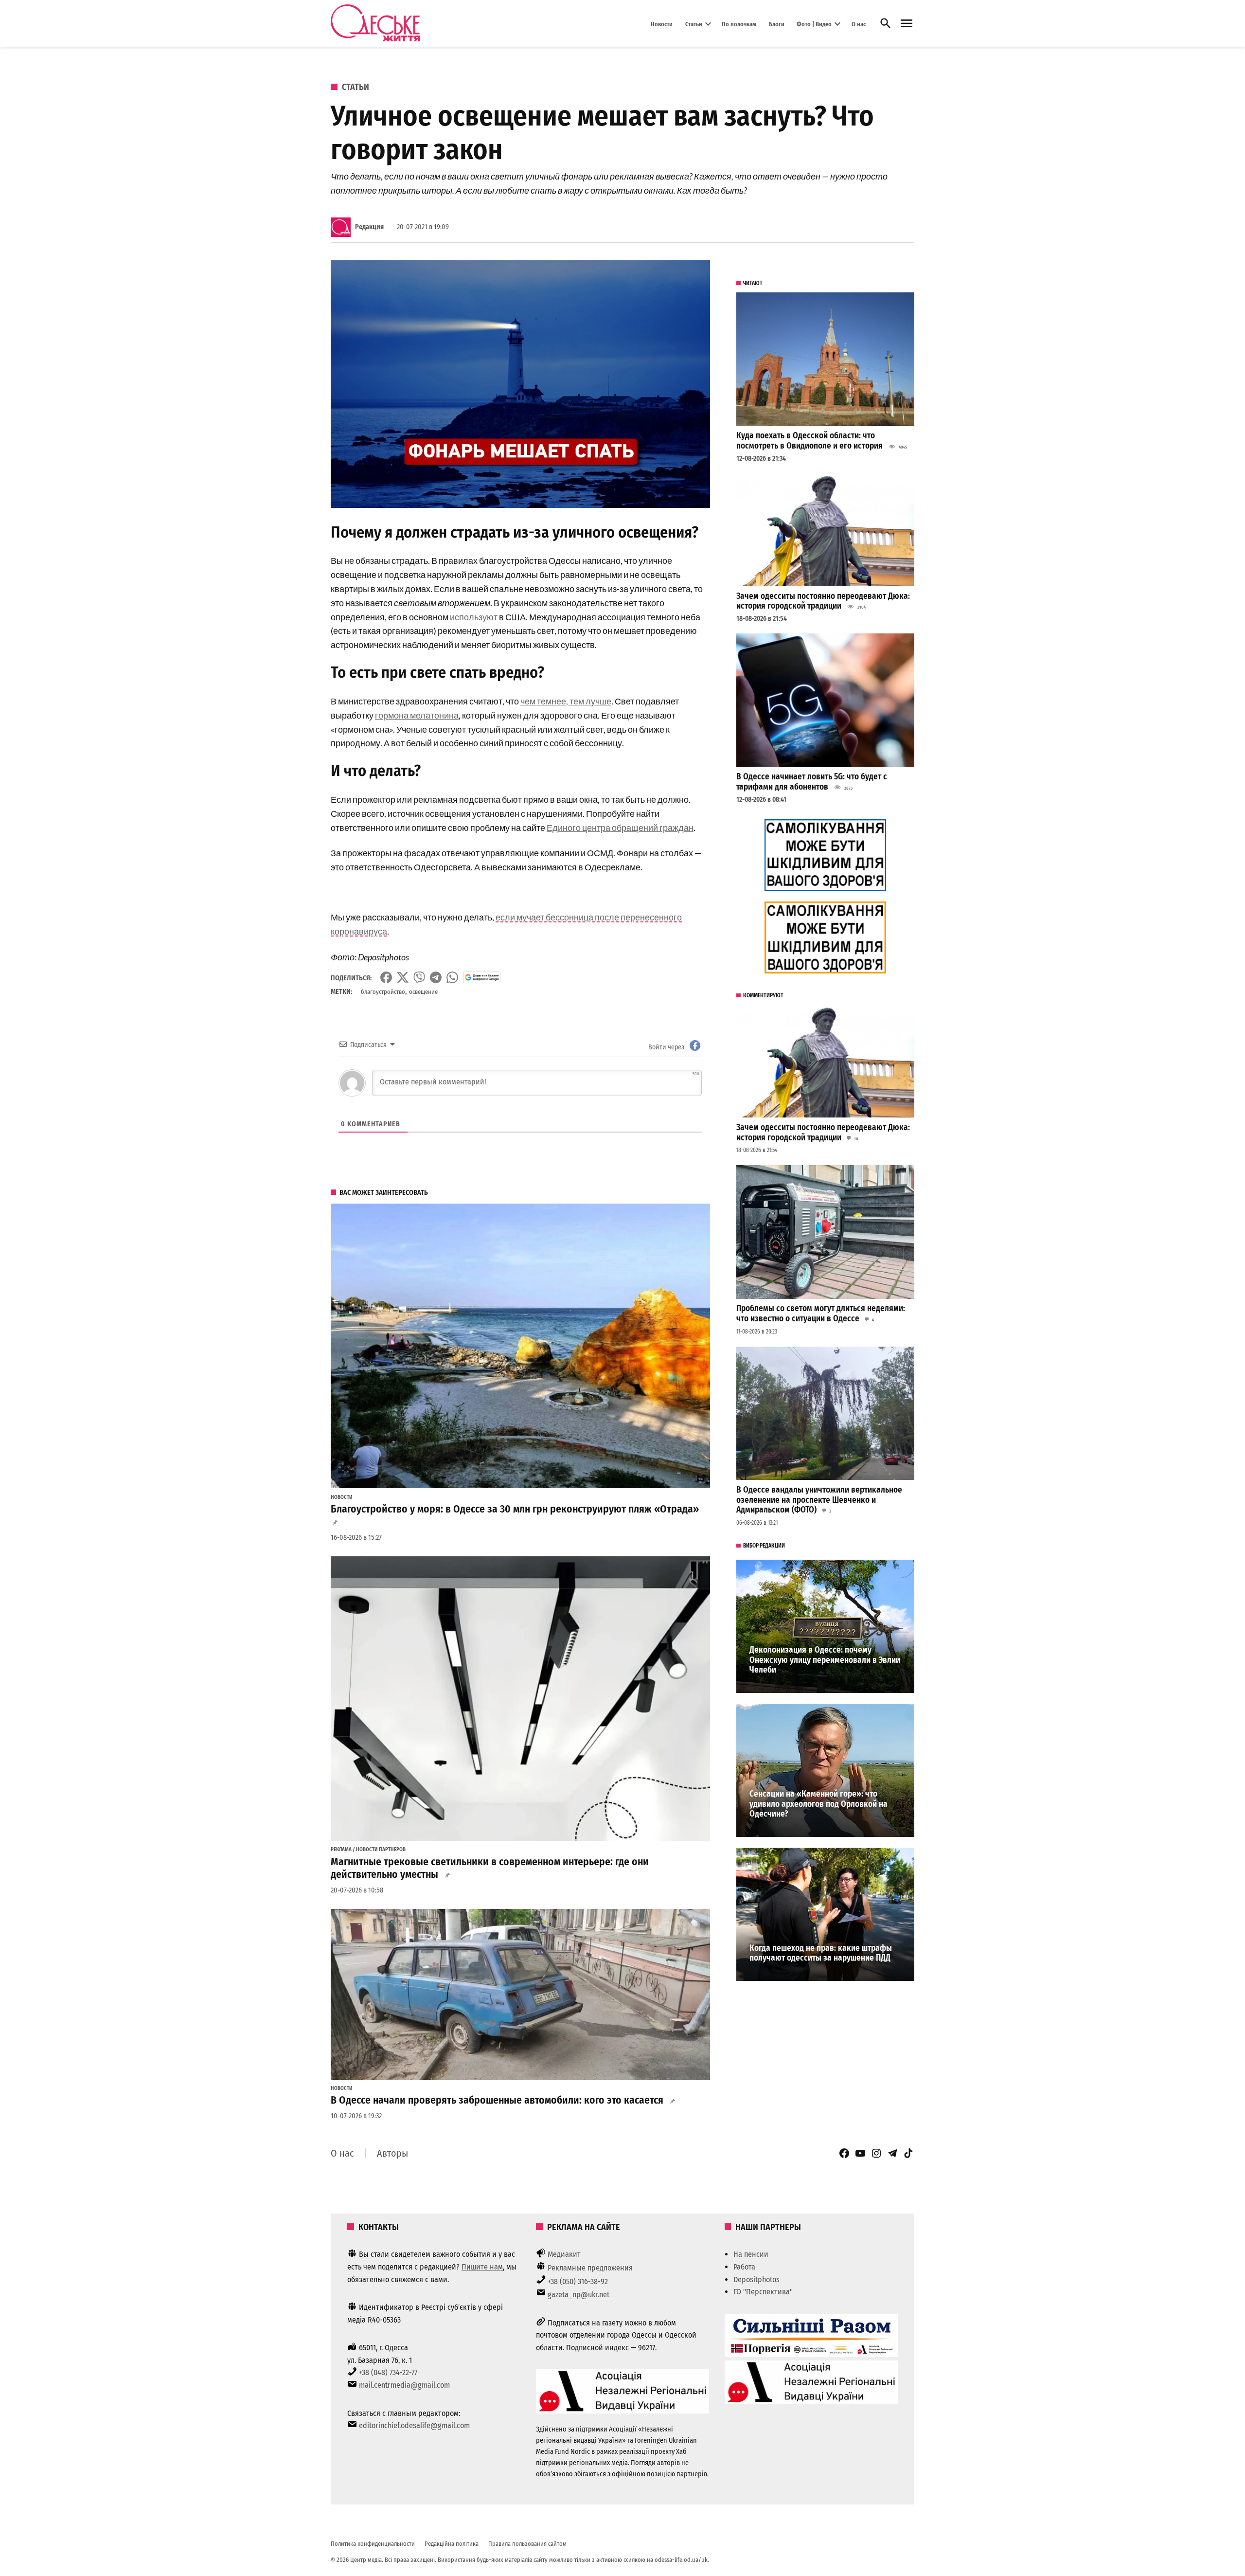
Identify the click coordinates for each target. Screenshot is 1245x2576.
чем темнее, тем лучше (566, 701)
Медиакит (564, 2254)
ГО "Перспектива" (763, 2292)
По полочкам (739, 24)
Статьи (694, 24)
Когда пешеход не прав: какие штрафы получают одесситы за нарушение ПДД (821, 1953)
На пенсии (751, 2254)
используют (474, 617)
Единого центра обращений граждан (620, 828)
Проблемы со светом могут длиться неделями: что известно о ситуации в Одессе (821, 1314)
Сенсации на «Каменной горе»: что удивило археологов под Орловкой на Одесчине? (818, 1804)
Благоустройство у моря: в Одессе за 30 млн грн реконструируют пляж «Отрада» (515, 1509)
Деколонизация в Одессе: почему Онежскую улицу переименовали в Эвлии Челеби (825, 1660)
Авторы (392, 2153)
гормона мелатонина (417, 715)
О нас (859, 24)
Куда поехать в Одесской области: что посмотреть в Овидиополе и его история (809, 441)
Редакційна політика (452, 2544)
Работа (744, 2267)
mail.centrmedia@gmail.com (404, 2385)
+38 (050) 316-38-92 (578, 2281)
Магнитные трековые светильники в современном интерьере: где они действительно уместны (490, 1868)
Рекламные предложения (590, 2268)
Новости (662, 24)
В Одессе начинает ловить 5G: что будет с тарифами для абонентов (812, 782)
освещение (423, 992)
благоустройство (383, 992)
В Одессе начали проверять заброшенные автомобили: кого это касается (497, 2100)
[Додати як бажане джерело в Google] (482, 977)
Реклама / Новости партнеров (368, 1850)
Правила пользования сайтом (527, 2544)
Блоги (777, 24)
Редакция (369, 227)
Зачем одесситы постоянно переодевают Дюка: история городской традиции (823, 601)
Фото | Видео (814, 24)
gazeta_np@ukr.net (578, 2295)
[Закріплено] (907, 24)
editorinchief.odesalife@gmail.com (414, 2425)
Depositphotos (756, 2279)
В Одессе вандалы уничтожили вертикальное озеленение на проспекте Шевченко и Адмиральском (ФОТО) (819, 1500)
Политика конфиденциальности (373, 2544)
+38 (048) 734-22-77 (388, 2372)
